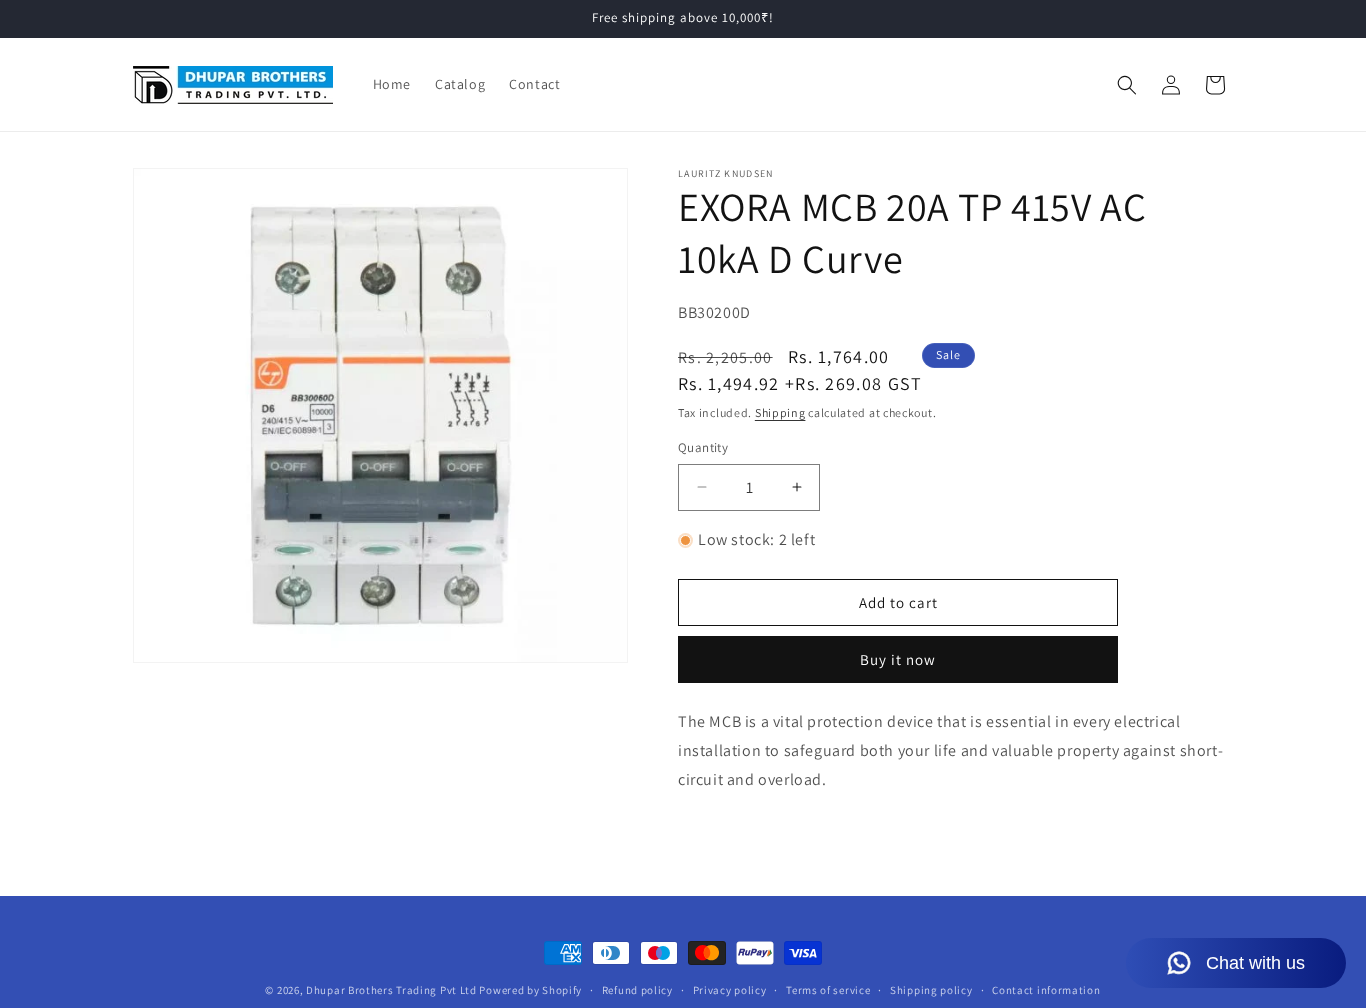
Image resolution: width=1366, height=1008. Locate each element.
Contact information (1046, 990)
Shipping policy (931, 990)
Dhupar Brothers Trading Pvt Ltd (391, 990)
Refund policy (637, 990)
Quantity (703, 447)
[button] (1127, 85)
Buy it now (898, 659)
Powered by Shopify (530, 990)
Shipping (780, 412)
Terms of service (828, 990)
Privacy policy (730, 990)
